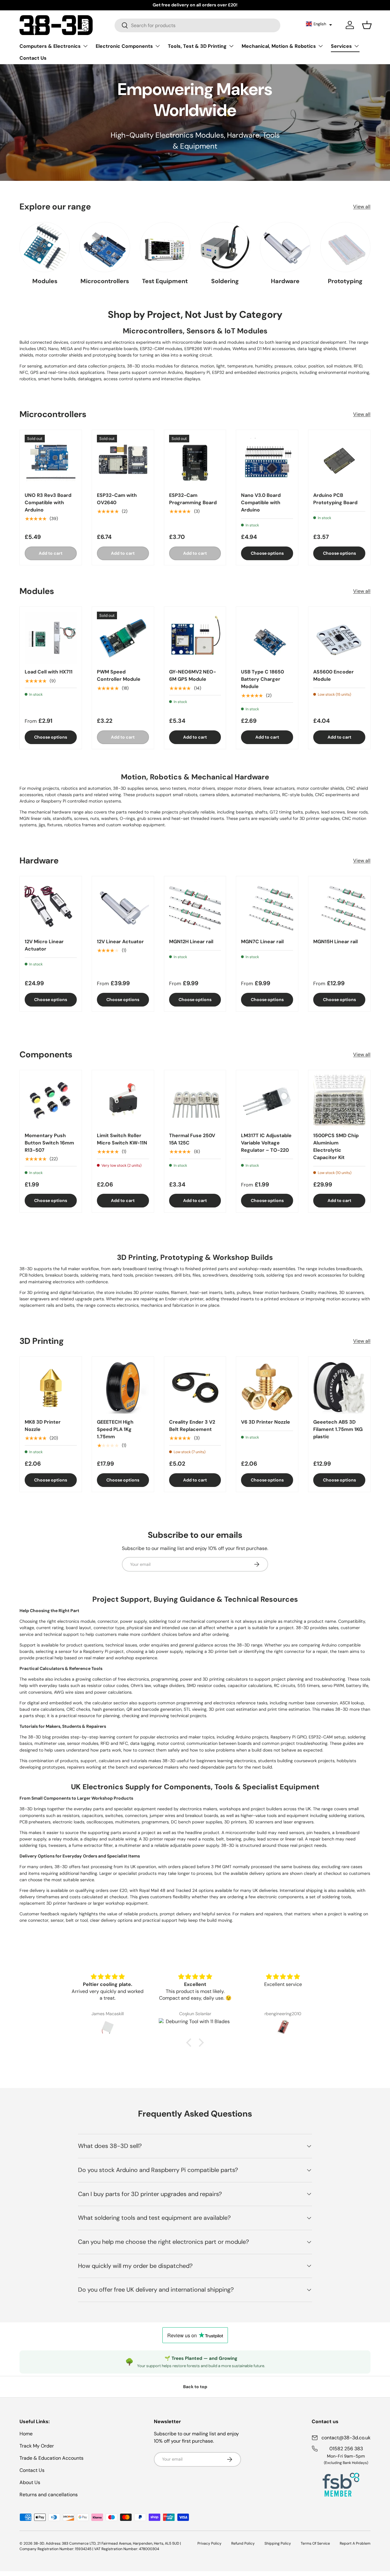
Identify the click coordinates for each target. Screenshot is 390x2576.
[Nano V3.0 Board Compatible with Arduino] (267, 461)
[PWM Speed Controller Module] (123, 638)
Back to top (195, 2387)
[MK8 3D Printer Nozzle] (51, 1388)
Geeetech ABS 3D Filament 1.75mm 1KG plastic (338, 1429)
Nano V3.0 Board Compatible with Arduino (261, 503)
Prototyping (345, 281)
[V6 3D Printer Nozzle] (267, 1388)
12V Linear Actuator (120, 942)
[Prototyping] (345, 247)
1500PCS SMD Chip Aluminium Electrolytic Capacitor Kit (336, 1146)
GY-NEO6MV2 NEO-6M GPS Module (193, 676)
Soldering (225, 281)
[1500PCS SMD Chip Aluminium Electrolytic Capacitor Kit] (339, 1101)
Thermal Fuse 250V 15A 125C (192, 1139)
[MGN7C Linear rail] (267, 907)
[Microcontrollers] (105, 247)
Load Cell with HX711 (49, 672)
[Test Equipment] (165, 247)
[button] (319, 24)
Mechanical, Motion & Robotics (279, 46)
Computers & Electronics (50, 46)
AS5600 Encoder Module (333, 676)
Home (26, 2434)
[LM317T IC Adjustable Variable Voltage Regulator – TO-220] (267, 1101)
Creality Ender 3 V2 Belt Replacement (192, 1426)
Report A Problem (355, 2543)
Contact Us (33, 58)
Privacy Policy (209, 2543)
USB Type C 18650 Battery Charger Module (262, 679)
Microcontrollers (105, 281)
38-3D (39, 2543)
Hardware (285, 281)
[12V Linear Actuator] (123, 907)
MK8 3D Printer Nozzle (43, 1426)
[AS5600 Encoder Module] (339, 638)
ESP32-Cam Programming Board (193, 499)
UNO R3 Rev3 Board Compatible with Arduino (48, 503)
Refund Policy (243, 2543)
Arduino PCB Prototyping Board (335, 499)
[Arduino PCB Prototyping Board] (339, 461)
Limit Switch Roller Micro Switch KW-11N (122, 1139)
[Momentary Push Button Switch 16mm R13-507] (51, 1101)
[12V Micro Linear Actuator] (51, 907)
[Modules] (45, 247)
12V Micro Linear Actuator (44, 945)
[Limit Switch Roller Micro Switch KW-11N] (123, 1101)
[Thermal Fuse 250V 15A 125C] (195, 1101)
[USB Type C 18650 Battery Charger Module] (267, 638)
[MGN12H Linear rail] (195, 907)
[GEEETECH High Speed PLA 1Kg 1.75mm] (123, 1388)
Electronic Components (124, 46)
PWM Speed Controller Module (119, 676)
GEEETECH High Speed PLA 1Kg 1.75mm (115, 1429)
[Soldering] (225, 247)
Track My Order (37, 2446)
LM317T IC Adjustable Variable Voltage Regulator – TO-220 (266, 1143)
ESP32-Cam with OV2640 (117, 499)
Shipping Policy (278, 2543)
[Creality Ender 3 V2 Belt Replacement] (195, 1388)
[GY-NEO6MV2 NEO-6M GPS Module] (195, 638)
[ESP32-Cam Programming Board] (195, 461)
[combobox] (198, 25)
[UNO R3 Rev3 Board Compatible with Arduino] (51, 461)
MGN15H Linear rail (335, 942)
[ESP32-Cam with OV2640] (123, 461)
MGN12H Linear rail (191, 942)
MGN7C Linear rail (262, 942)
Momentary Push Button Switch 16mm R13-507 (49, 1143)
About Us (30, 2482)
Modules (45, 281)
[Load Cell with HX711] (51, 638)
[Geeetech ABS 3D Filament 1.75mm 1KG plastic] (339, 1388)
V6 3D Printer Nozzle (266, 1422)
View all (362, 207)
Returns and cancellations (49, 2495)
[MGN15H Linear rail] (339, 907)
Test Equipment (165, 281)
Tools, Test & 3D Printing (197, 46)
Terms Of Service (315, 2543)
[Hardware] (285, 247)
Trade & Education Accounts (51, 2458)
